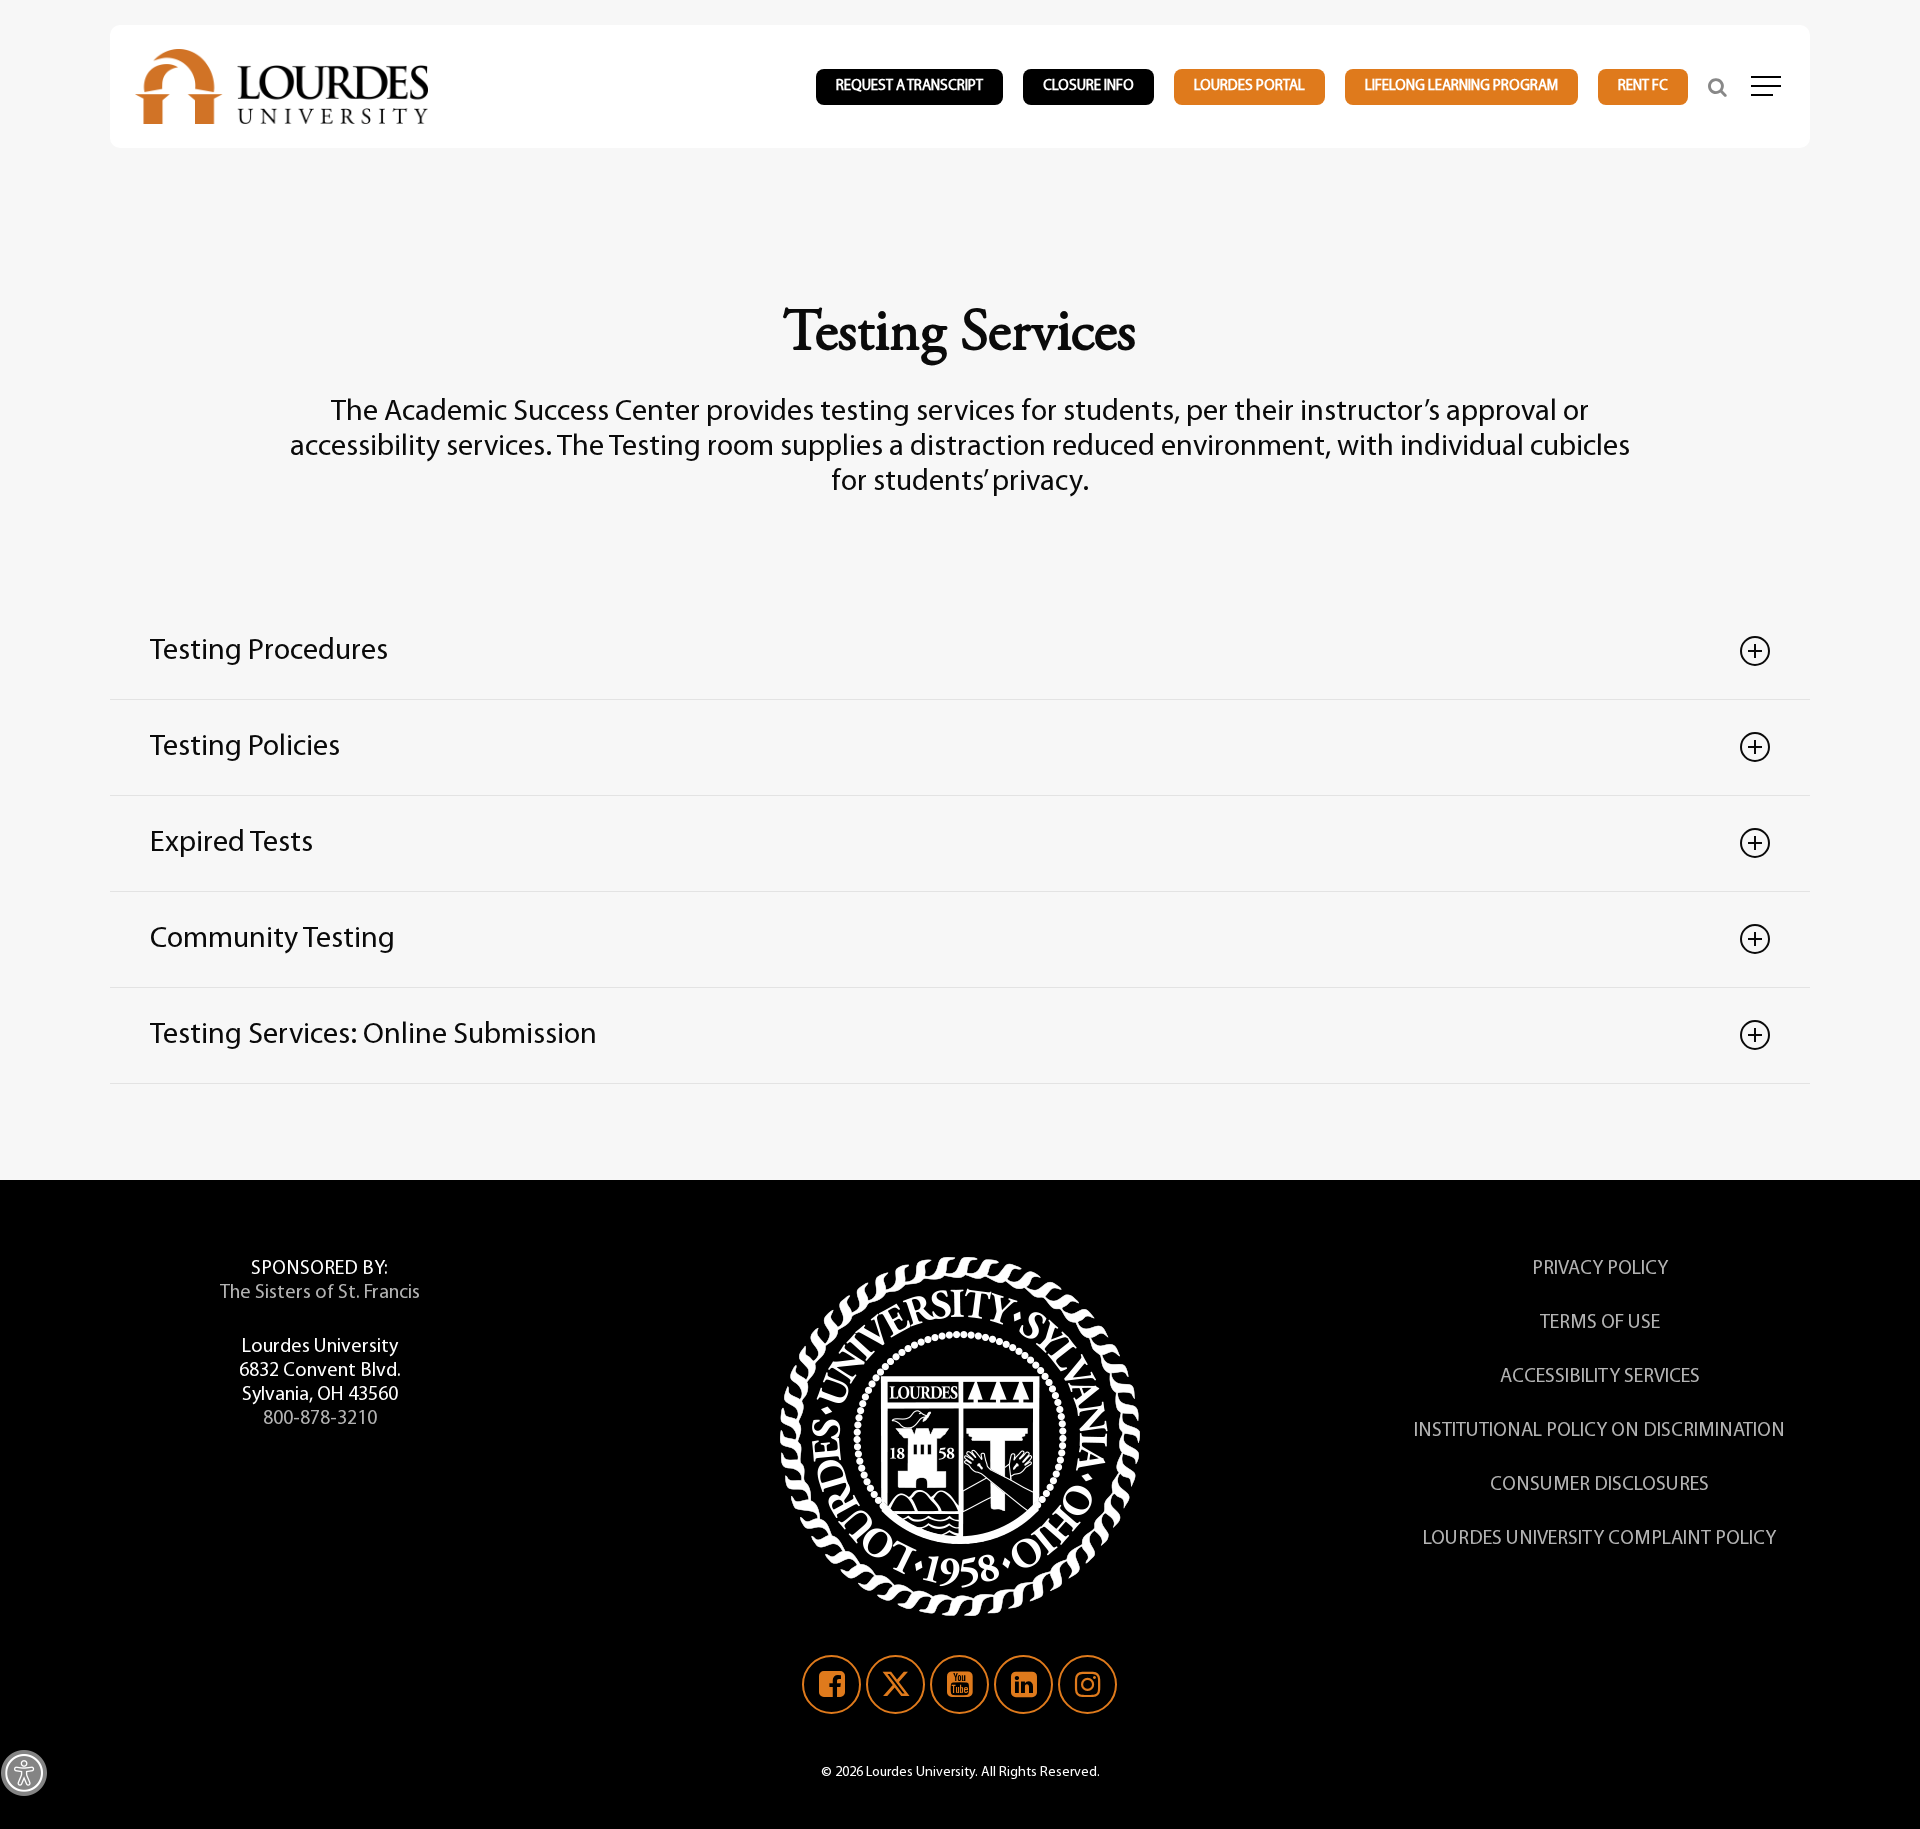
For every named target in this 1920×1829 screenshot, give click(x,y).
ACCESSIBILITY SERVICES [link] (1600, 1377)
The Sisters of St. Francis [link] (320, 1293)
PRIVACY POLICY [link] (1600, 1269)
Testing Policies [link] (245, 747)
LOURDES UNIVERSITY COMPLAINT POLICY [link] (1599, 1539)
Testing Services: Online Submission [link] (373, 1035)
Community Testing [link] (272, 939)
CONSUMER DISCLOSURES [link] (1599, 1485)
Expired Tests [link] (231, 843)
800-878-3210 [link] (320, 1419)
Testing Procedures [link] (269, 651)
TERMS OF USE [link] (1600, 1323)
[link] (24, 1773)
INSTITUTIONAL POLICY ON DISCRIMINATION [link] (1599, 1431)
